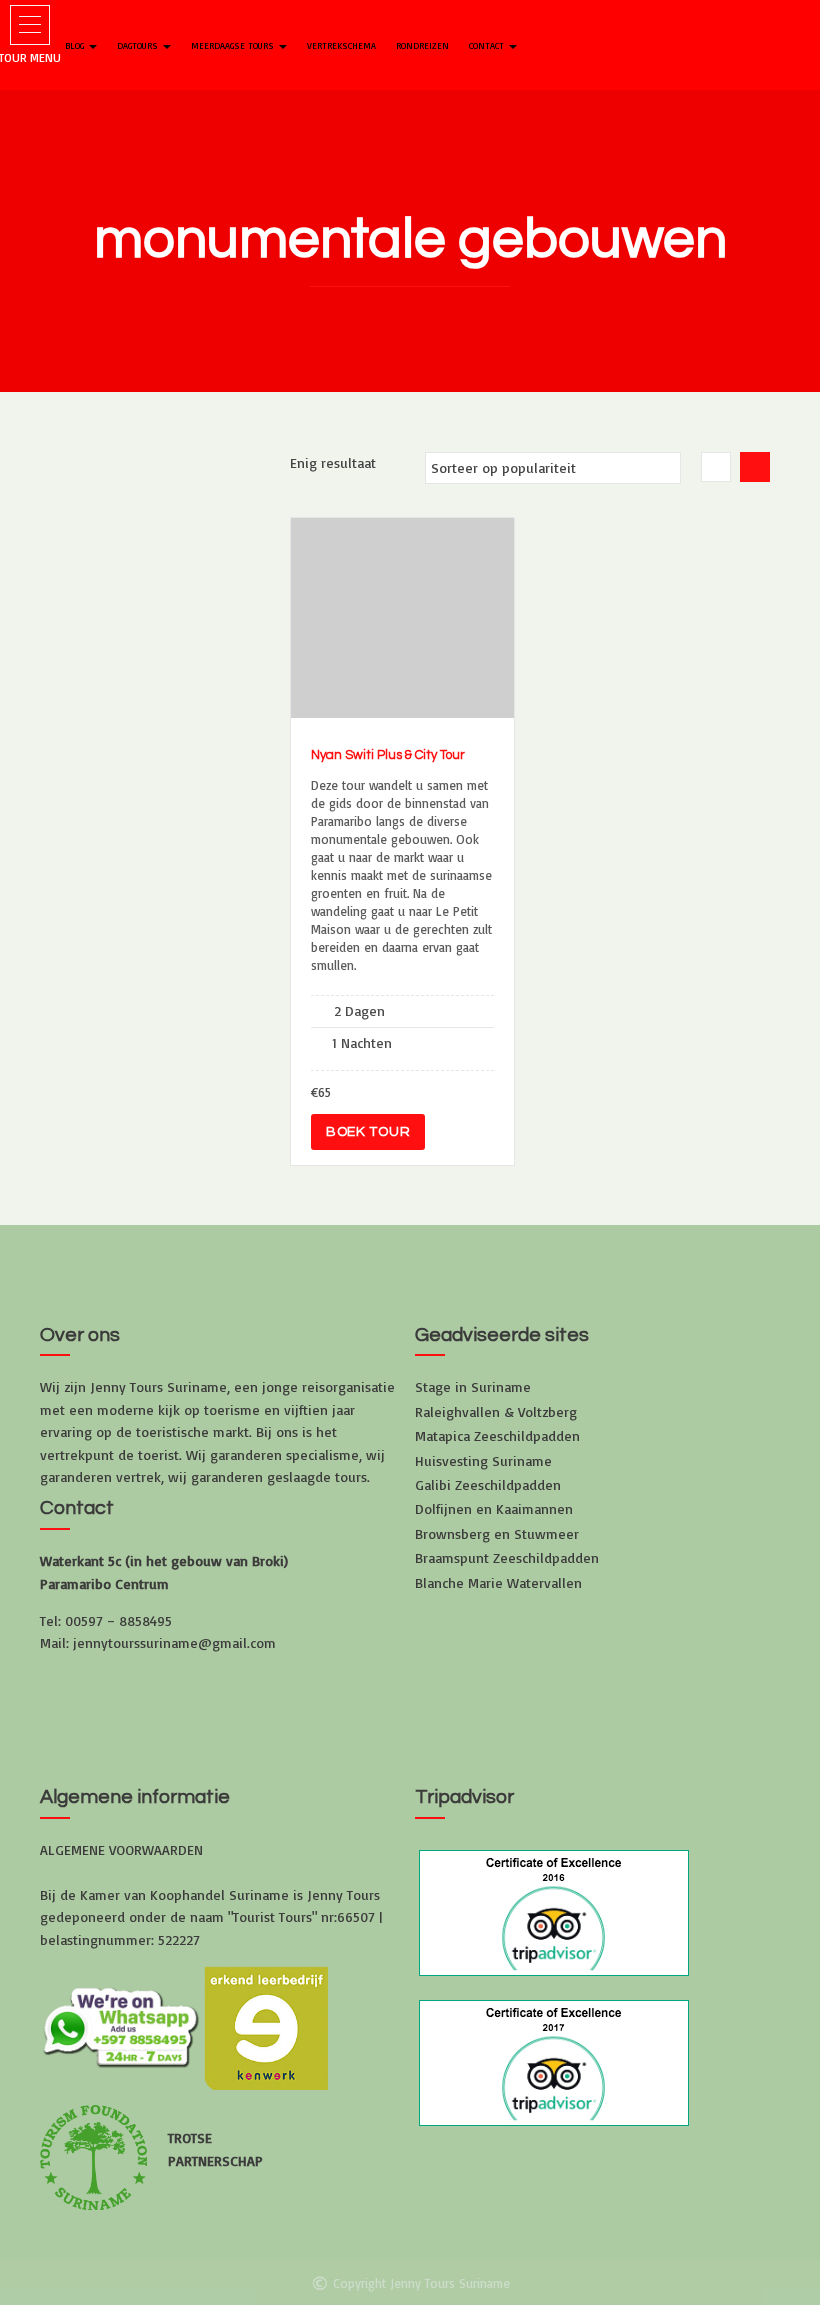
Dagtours (139, 45)
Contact (488, 45)
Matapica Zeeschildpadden (497, 1435)
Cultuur (374, 626)
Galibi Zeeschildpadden (488, 1484)
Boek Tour (368, 1132)
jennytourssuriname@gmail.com (174, 1642)
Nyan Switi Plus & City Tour (388, 755)
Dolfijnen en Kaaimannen (494, 1508)
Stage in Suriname (473, 1386)
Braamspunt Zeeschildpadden (507, 1557)
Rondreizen (422, 45)
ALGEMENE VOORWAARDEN (121, 1849)
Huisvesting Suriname (483, 1460)
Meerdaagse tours (234, 45)
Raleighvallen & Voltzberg (496, 1411)
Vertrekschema (341, 45)
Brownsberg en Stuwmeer (497, 1533)
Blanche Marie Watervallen (498, 1582)
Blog (76, 45)
